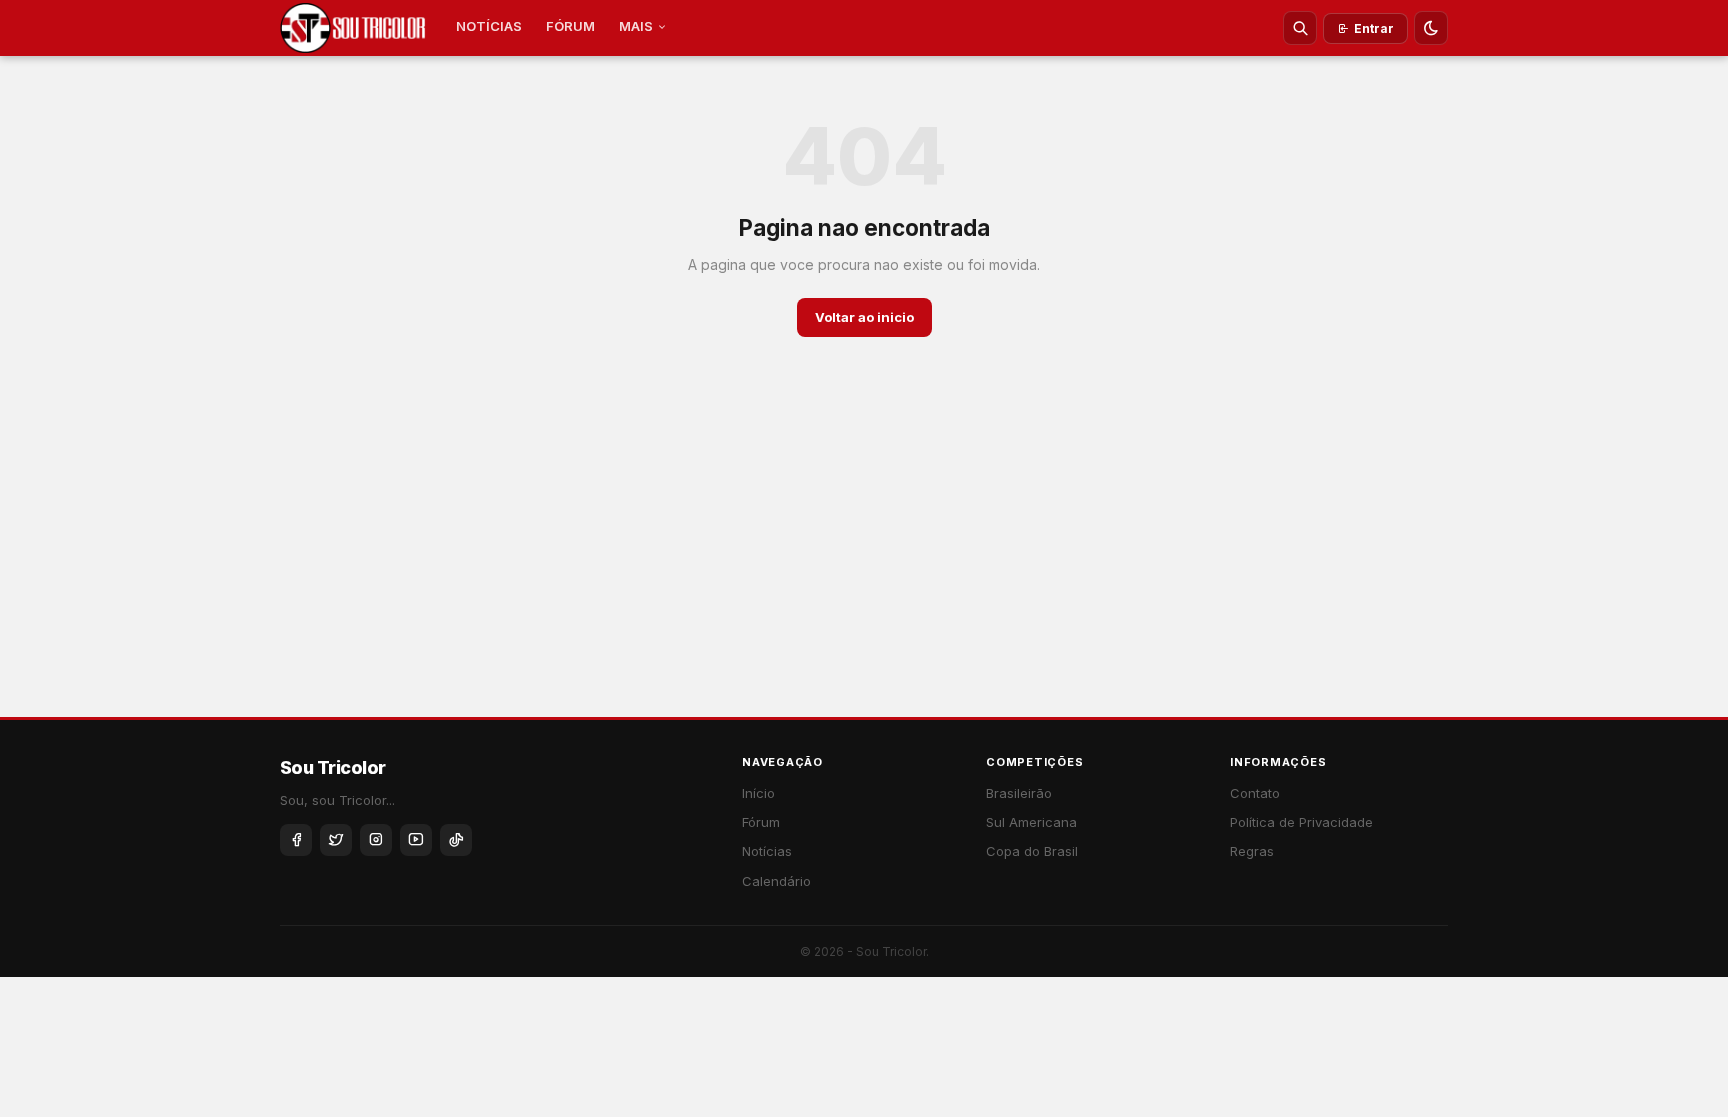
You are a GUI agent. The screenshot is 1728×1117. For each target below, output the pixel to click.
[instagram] (376, 840)
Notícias (767, 851)
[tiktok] (456, 840)
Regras (1252, 851)
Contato (1255, 793)
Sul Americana (1031, 822)
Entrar (1374, 28)
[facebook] (296, 840)
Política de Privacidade (1301, 822)
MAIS (636, 26)
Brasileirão (1019, 793)
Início (758, 793)
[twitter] (336, 840)
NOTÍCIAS (489, 26)
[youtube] (416, 840)
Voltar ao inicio (864, 317)
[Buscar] (1300, 28)
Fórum (761, 822)
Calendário (776, 881)
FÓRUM (570, 26)
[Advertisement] (864, 567)
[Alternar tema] (1431, 28)
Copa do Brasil (1032, 851)
